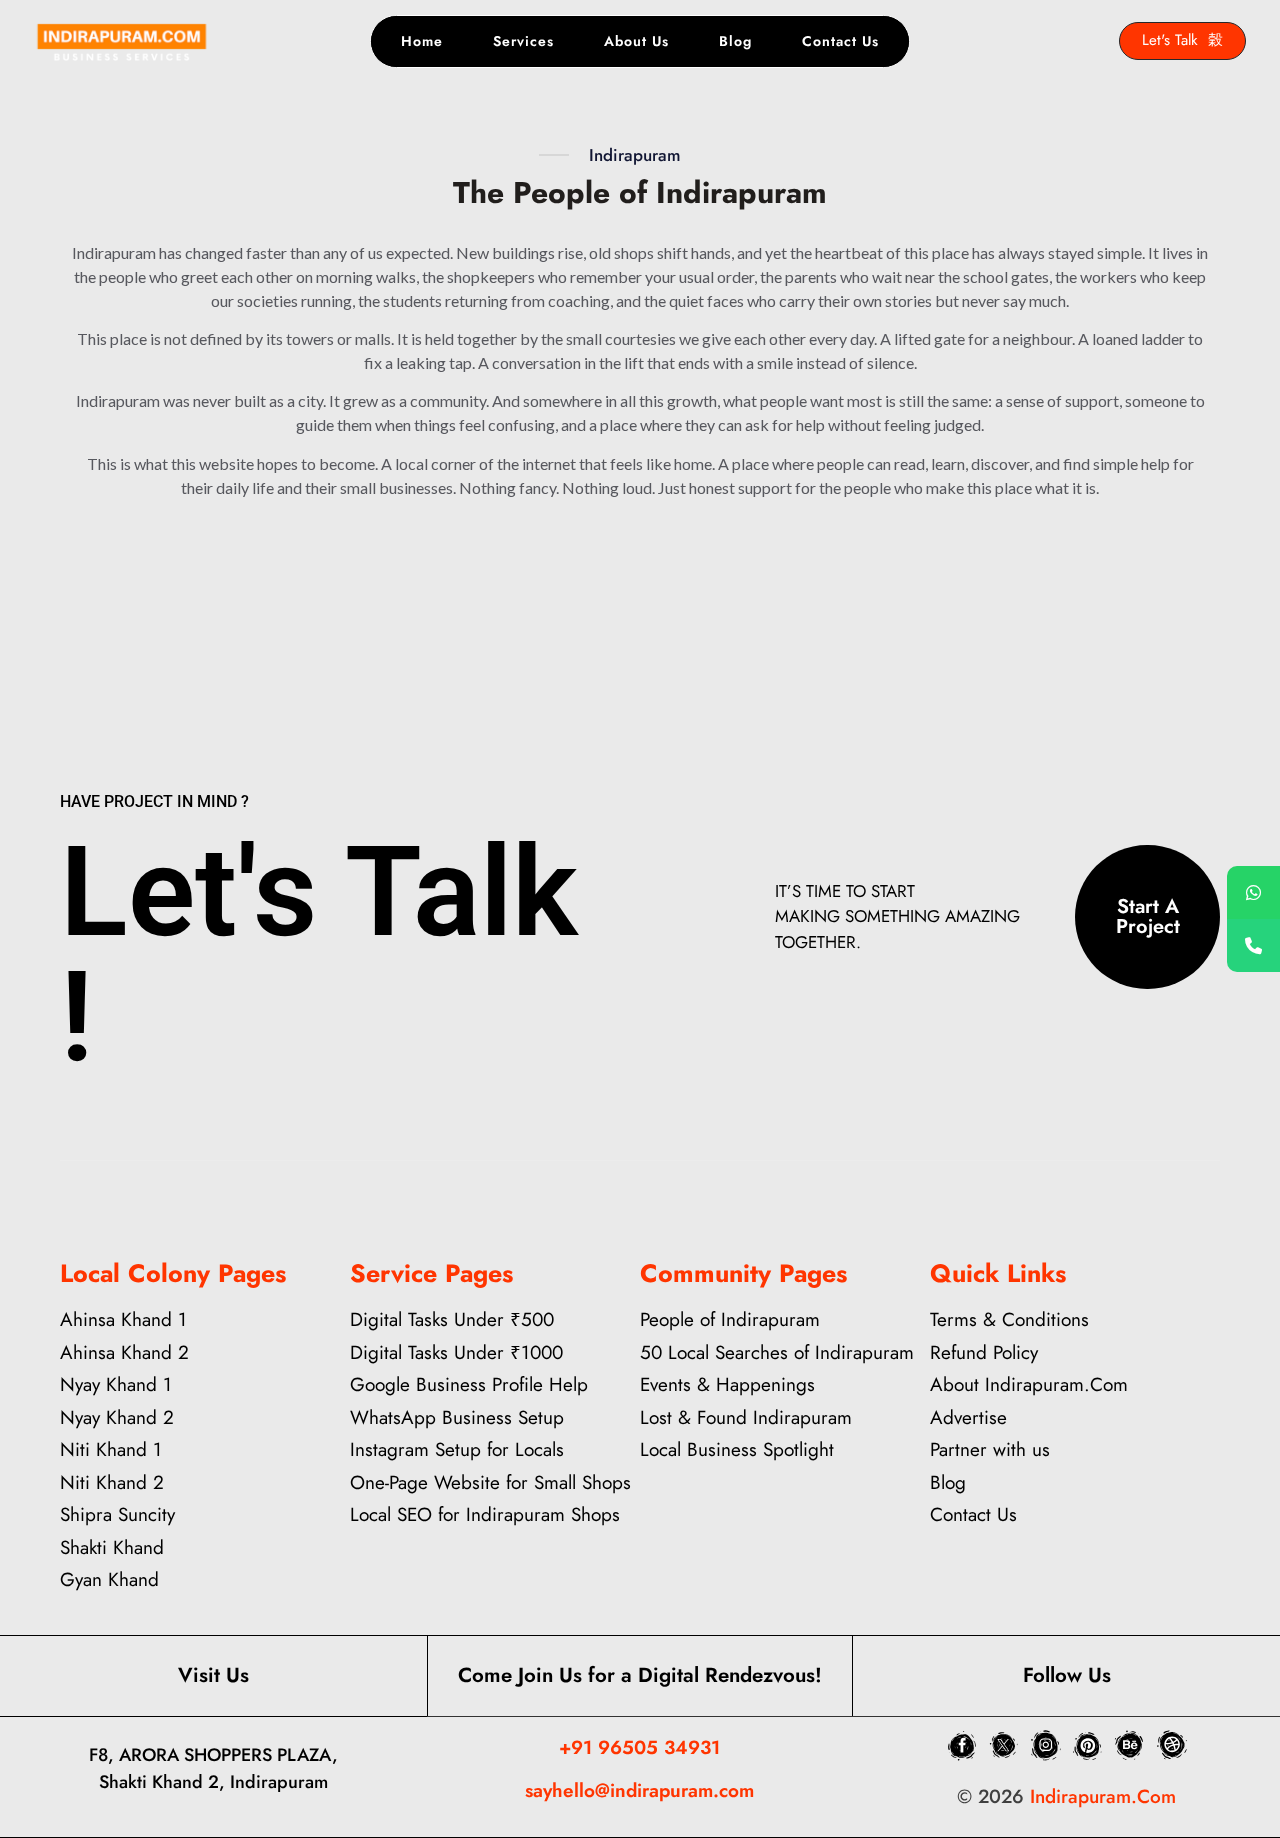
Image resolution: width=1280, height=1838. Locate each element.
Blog (735, 41)
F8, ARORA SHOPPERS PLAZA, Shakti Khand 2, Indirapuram (213, 1768)
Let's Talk (1170, 40)
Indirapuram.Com (1103, 1796)
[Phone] (1253, 945)
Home (422, 41)
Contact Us (840, 41)
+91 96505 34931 (639, 1747)
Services (523, 41)
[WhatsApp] (1253, 892)
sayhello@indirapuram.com (639, 1790)
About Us (636, 41)
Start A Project (1148, 916)
